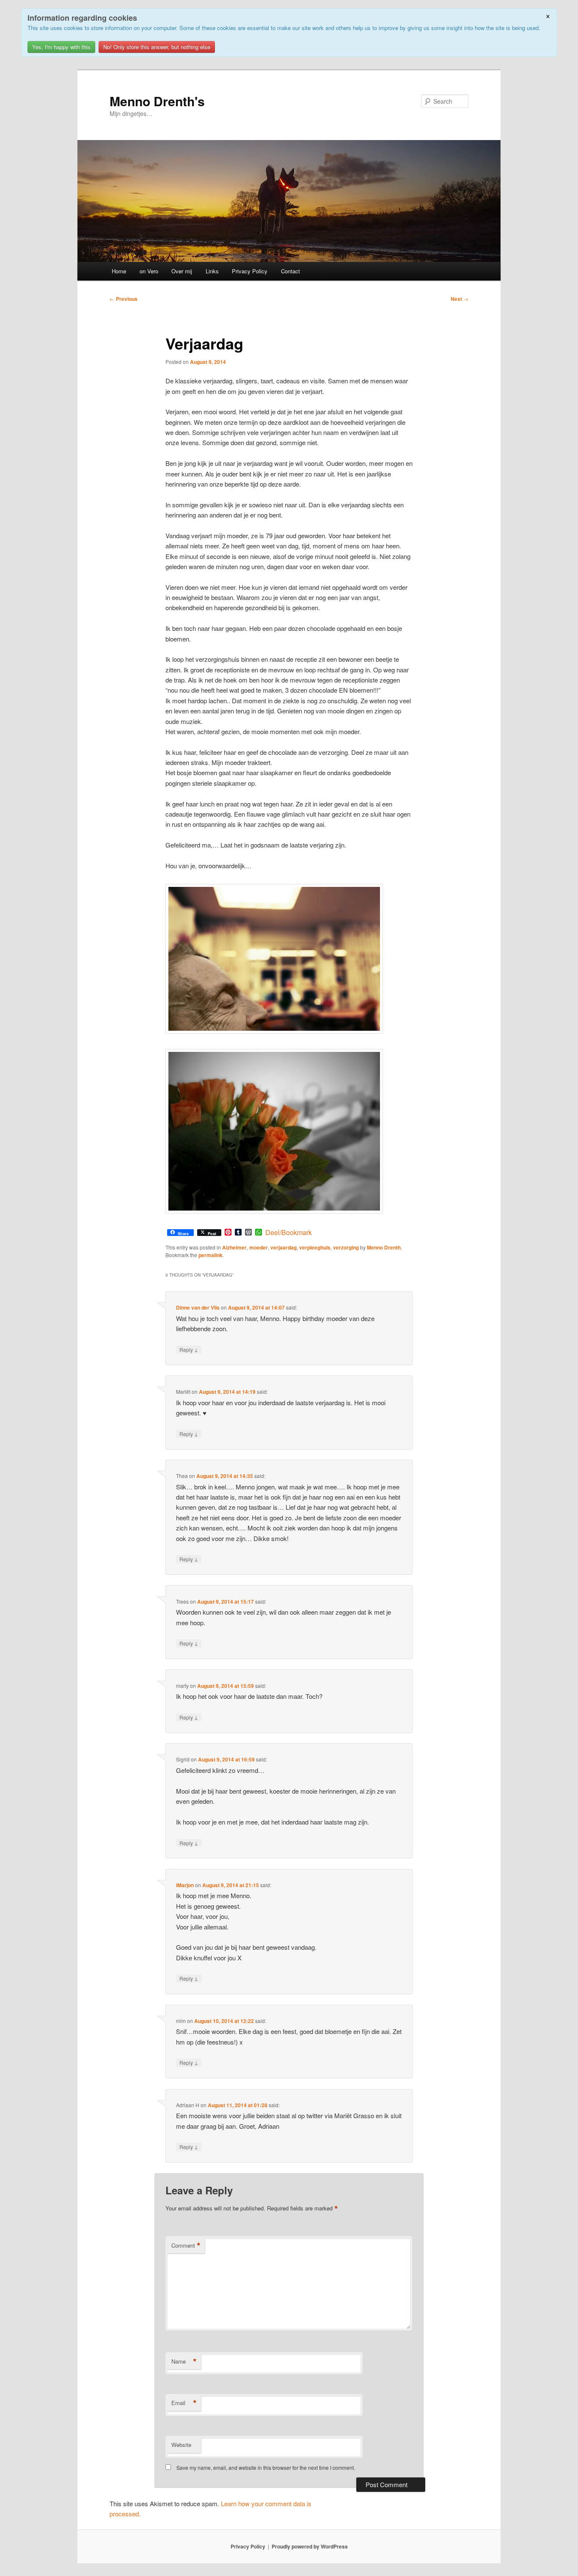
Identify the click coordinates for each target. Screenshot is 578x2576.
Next (460, 299)
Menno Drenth (384, 1247)
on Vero (149, 271)
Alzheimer (234, 1247)
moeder (259, 1247)
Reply (189, 1349)
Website (181, 2445)
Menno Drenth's (157, 101)
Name (184, 2361)
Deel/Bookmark (289, 1233)
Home (119, 271)
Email (184, 2403)
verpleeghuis (315, 1247)
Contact (290, 271)
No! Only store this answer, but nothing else (157, 47)
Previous (124, 299)
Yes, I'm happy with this (61, 47)
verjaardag (283, 1247)
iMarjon (185, 1885)
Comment (186, 2246)
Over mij (182, 271)
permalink (211, 1255)
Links (212, 271)
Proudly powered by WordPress (310, 2546)
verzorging (346, 1247)
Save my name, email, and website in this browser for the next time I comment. (266, 2467)
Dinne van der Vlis (198, 1307)
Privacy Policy (250, 271)
